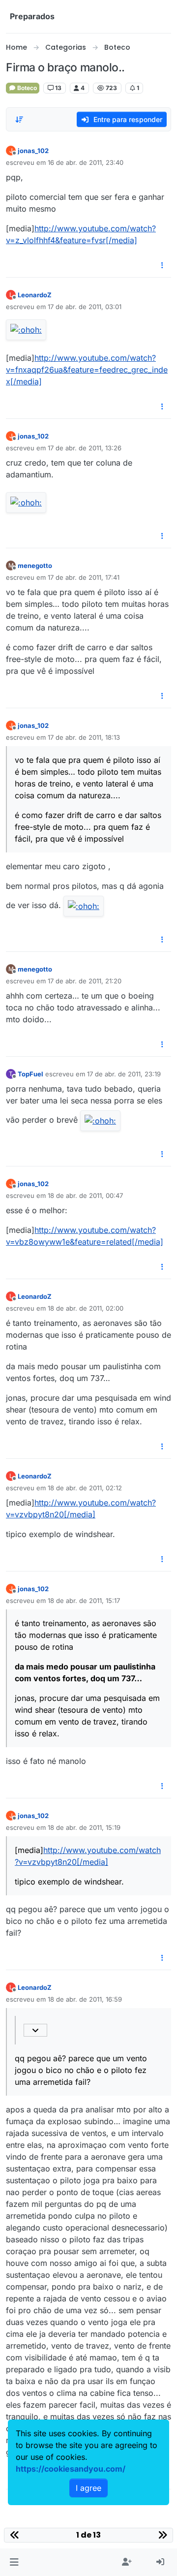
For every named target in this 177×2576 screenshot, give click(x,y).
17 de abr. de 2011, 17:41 (84, 577)
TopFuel (30, 1074)
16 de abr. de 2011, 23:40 (86, 162)
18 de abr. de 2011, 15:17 (84, 1601)
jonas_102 (33, 151)
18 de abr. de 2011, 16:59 (85, 1999)
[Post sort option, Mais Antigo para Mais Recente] (19, 120)
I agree (88, 2488)
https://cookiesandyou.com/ (71, 2469)
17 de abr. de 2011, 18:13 (84, 737)
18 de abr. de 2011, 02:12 (85, 1488)
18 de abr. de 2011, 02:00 (86, 1308)
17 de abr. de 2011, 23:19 (124, 1074)
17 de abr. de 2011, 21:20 (85, 981)
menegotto (35, 565)
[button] (14, 2562)
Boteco (26, 88)
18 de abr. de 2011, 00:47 (85, 1195)
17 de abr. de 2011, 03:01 (85, 307)
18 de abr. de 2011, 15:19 (84, 1827)
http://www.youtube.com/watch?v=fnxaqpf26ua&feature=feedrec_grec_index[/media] (87, 370)
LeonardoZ (35, 295)
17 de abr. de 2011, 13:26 (85, 448)
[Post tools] (163, 266)
